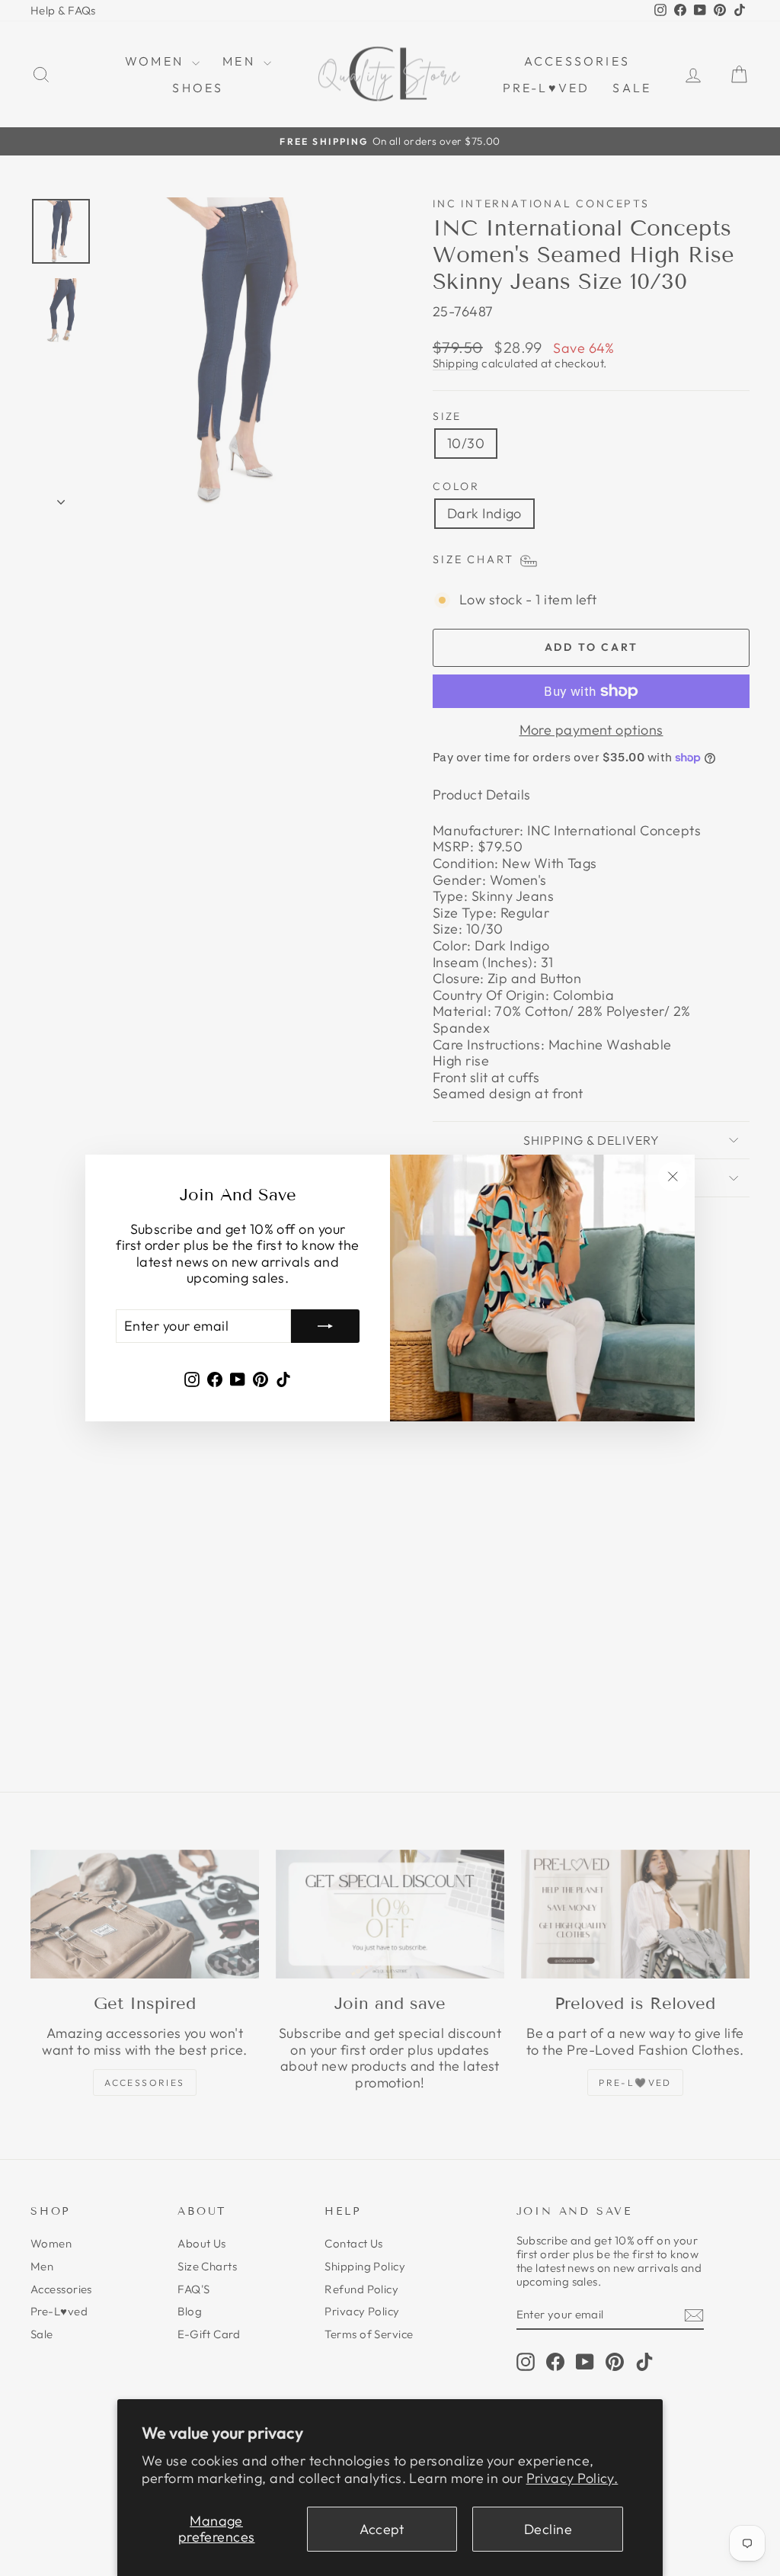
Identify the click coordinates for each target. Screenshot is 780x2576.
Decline (548, 2529)
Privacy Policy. (572, 2478)
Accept (382, 2529)
